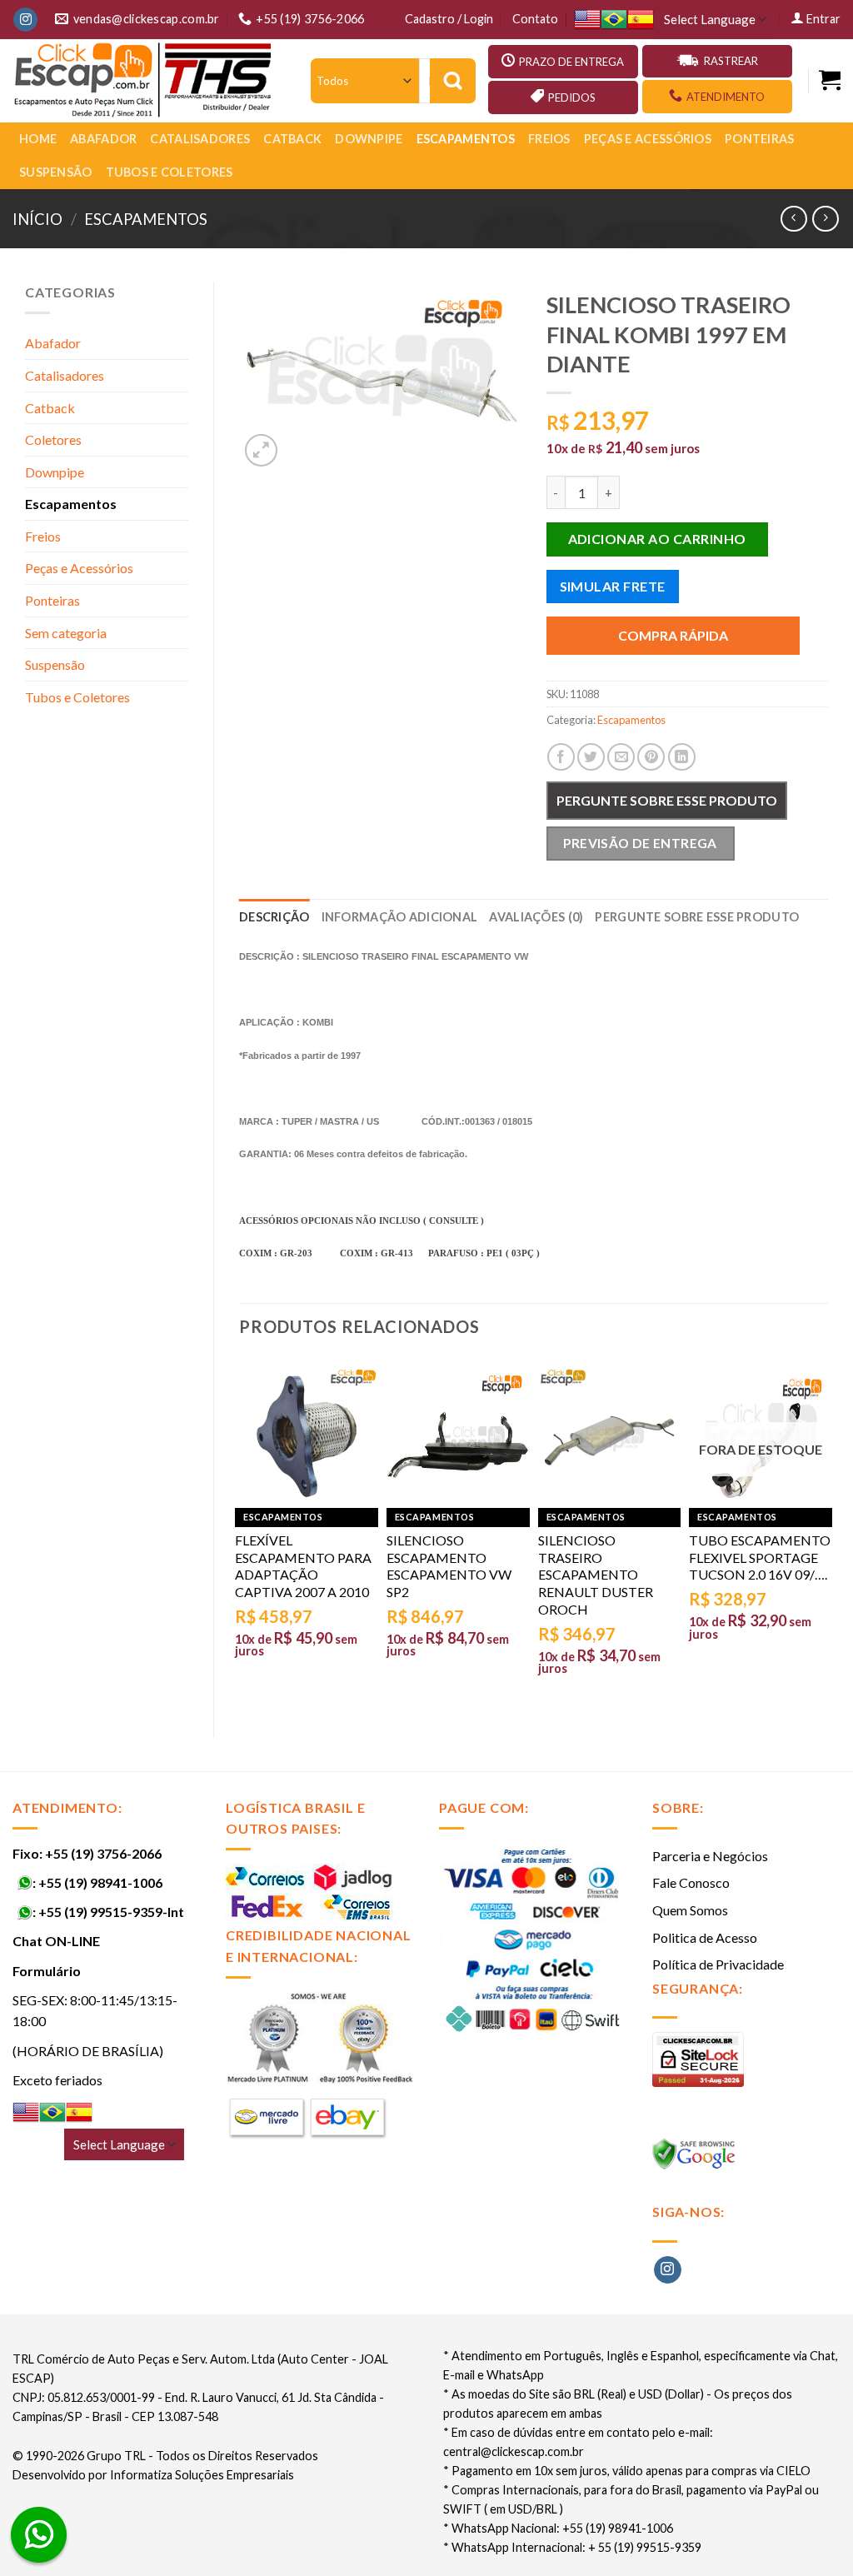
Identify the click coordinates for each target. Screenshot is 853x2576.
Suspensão (56, 172)
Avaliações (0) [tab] (536, 917)
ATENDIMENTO (726, 97)
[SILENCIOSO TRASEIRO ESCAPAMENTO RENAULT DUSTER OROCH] (610, 1436)
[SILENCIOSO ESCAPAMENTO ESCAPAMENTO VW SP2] (458, 1436)
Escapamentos (466, 139)
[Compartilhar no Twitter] (591, 757)
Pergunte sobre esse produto (667, 800)
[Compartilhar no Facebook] (561, 757)
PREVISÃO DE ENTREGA (640, 843)
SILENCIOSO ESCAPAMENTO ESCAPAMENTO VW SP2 (449, 1566)
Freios (549, 139)
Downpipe (369, 139)
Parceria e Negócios (710, 1856)
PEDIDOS (572, 97)
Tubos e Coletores (170, 172)
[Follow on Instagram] (25, 20)
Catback (292, 139)
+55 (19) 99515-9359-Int (111, 1912)
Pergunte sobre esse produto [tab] (697, 917)
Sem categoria (66, 633)
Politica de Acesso (705, 1937)
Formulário (47, 1971)
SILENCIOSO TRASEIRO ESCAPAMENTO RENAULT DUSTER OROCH (596, 1575)
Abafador (103, 139)
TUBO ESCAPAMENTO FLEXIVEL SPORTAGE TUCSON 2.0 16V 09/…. (760, 1558)
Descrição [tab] (274, 917)
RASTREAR (731, 61)
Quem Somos (690, 1910)
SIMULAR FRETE (613, 586)
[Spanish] (641, 20)
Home (38, 139)
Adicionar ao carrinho (657, 539)
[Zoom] (261, 450)
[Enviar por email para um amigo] (621, 757)
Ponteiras (760, 139)
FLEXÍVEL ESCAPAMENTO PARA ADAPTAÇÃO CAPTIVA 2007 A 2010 (303, 1566)
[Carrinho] (830, 80)
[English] (587, 20)
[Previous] (240, 1533)
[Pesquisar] (453, 81)
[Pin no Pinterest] (651, 757)
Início (37, 219)
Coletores (53, 439)
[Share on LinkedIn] (682, 757)
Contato (535, 19)
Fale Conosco (691, 1882)
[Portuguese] (614, 20)
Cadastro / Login (449, 19)
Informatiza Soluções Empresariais (202, 2475)
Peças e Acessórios (648, 139)
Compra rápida (673, 635)
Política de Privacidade (718, 1964)
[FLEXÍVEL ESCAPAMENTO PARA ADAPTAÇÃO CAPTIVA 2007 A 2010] (307, 1436)
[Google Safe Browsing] (696, 2159)
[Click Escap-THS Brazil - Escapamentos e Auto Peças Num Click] (145, 81)
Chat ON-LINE (56, 1941)
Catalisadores (200, 139)
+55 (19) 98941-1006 (100, 1882)
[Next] (827, 1533)
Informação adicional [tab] (400, 917)
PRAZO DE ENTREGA (571, 62)
